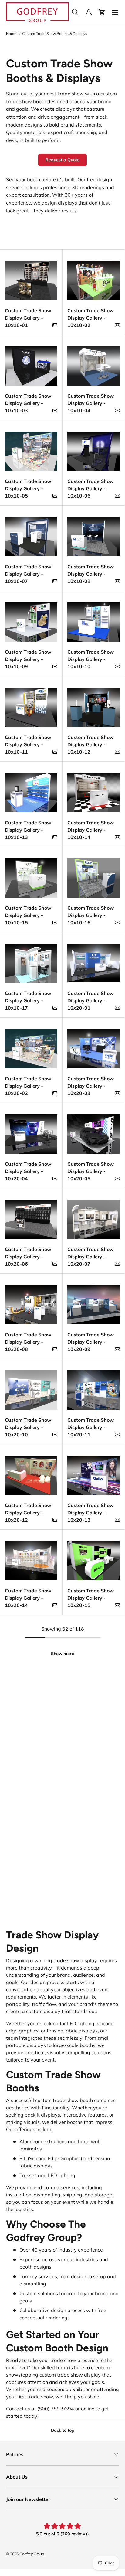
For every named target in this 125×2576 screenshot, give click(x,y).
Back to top (63, 2430)
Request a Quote (62, 160)
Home (11, 34)
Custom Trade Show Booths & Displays (55, 34)
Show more (62, 1654)
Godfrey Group (32, 2554)
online (88, 2409)
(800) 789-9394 (56, 2409)
